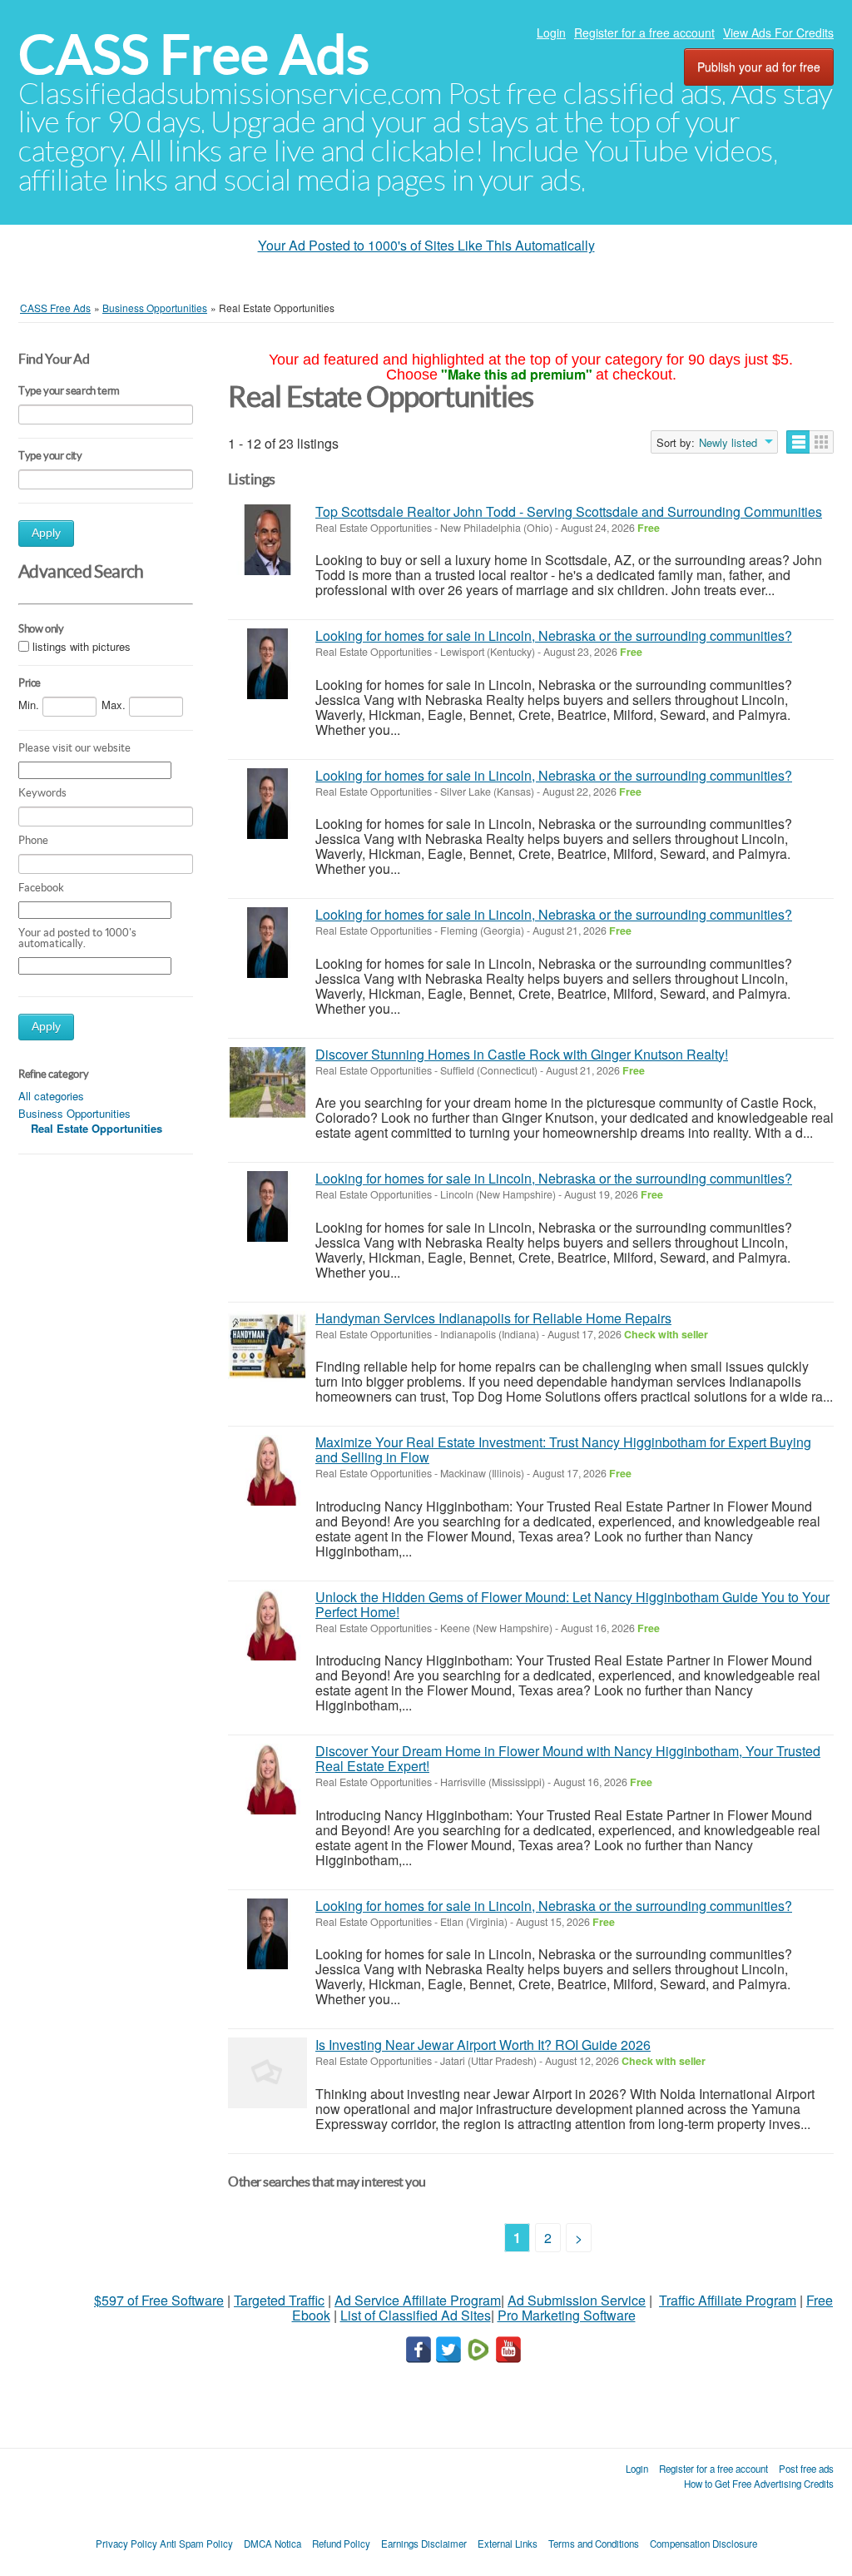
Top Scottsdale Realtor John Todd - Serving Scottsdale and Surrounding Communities (569, 511)
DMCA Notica (272, 2544)
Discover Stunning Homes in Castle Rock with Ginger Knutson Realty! (522, 1054)
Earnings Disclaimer (424, 2544)
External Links (508, 2544)
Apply (46, 533)
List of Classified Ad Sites (416, 2315)
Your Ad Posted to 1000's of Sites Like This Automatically (426, 245)
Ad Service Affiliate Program (418, 2300)
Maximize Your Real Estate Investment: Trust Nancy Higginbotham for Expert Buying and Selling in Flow (563, 1449)
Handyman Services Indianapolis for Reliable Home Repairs (493, 1318)
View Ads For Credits (778, 32)
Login (551, 32)
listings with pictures (82, 647)
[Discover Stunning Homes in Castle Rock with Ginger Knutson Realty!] (267, 1082)
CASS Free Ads (194, 55)
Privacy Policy (126, 2544)
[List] (798, 442)
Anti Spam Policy (196, 2544)
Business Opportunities (74, 1113)
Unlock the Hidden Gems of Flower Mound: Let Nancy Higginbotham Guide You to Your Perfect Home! (572, 1604)
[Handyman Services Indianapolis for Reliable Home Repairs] (267, 1346)
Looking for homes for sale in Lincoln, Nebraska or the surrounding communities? (554, 635)
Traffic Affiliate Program (728, 2300)
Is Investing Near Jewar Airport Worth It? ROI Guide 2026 (483, 2045)
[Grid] (822, 442)
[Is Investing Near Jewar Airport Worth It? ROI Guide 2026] (267, 2073)
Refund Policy (341, 2544)
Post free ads (806, 2469)
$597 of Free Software (159, 2300)
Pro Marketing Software (567, 2315)
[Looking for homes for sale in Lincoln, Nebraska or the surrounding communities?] (267, 664)
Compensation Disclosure (703, 2544)
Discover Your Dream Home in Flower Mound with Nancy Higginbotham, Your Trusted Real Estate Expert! (568, 1758)
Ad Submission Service (577, 2300)
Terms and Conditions (594, 2544)
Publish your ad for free (759, 67)
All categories (51, 1096)
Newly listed (728, 443)
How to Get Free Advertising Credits (759, 2484)
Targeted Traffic (279, 2300)
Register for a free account (644, 32)
